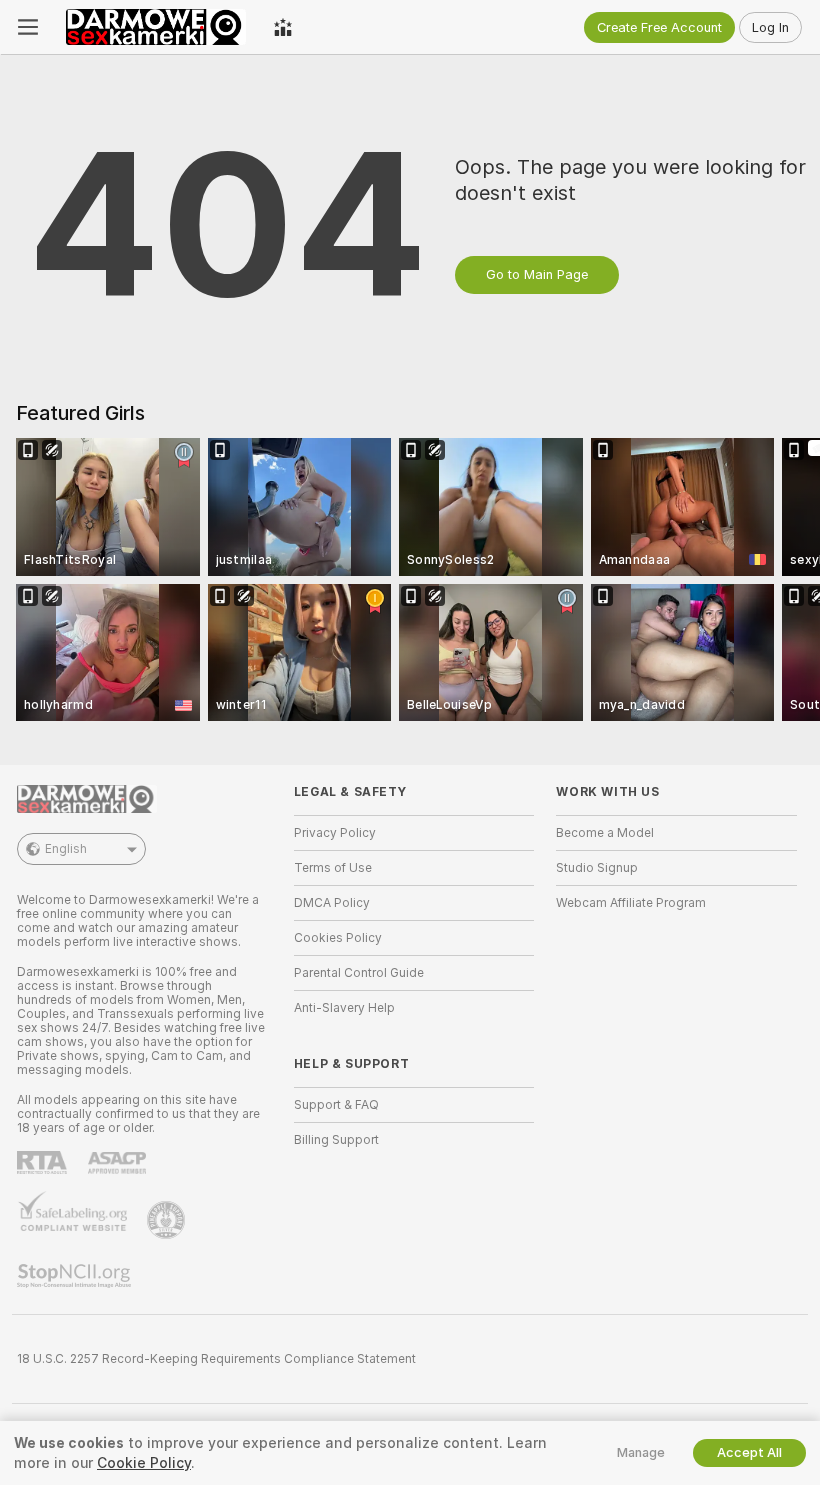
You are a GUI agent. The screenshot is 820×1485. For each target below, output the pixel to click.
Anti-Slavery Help (344, 1008)
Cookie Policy (144, 1463)
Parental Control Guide (359, 973)
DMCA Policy (332, 903)
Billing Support (336, 1140)
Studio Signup (597, 868)
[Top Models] (283, 27)
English (66, 849)
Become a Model (605, 833)
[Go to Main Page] (156, 27)
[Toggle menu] (28, 27)
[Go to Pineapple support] (168, 1220)
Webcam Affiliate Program (631, 903)
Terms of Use (333, 868)
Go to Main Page (537, 274)
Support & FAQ (336, 1105)
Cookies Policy (338, 938)
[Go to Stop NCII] (76, 1276)
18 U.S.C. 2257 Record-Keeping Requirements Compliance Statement (216, 1359)
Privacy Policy (335, 833)
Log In (770, 27)
